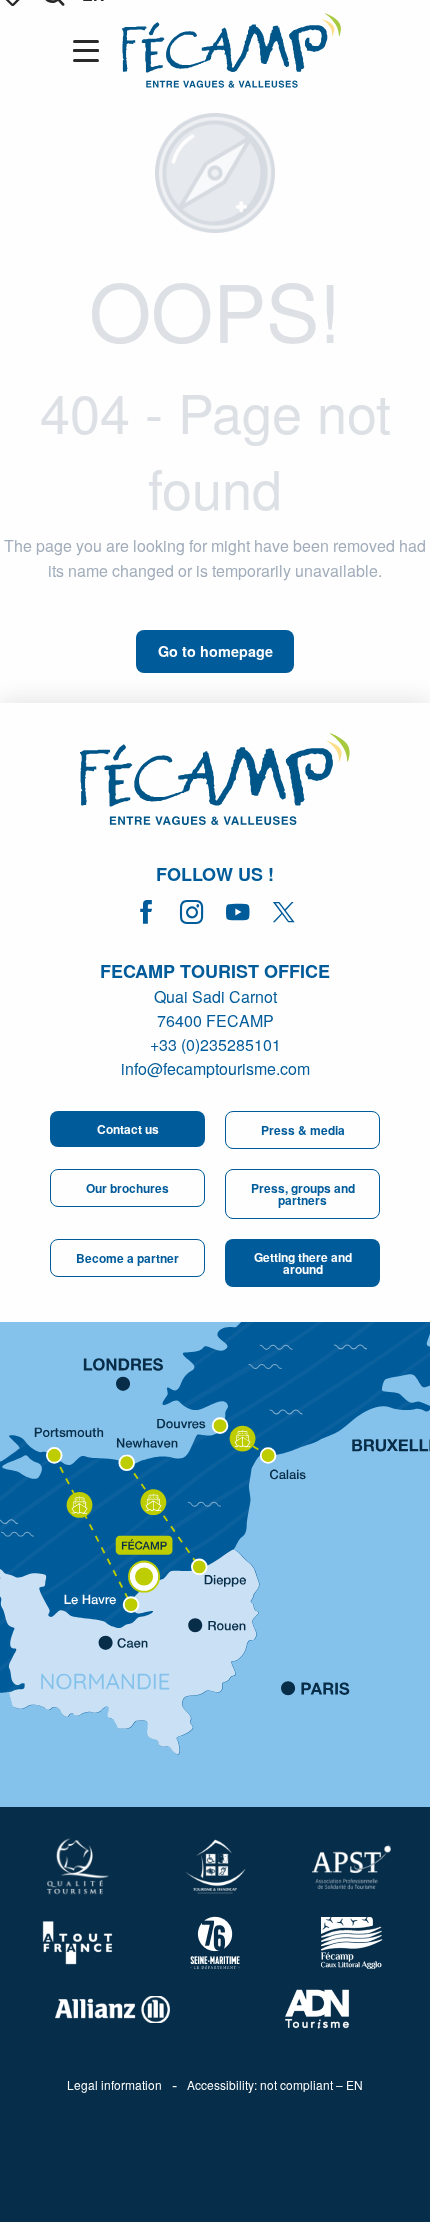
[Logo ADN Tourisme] (317, 2009)
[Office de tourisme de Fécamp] (215, 782)
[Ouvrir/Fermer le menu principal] (90, 51)
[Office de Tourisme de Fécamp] (231, 50)
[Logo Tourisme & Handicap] (215, 1866)
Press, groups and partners (303, 1194)
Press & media (303, 1130)
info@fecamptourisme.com (215, 1068)
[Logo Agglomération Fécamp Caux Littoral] (351, 1943)
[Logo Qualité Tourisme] (78, 1866)
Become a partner (127, 1258)
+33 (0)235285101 (215, 1044)
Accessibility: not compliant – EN (275, 2085)
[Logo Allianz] (112, 2009)
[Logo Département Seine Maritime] (215, 1942)
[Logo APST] (351, 1867)
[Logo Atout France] (78, 1943)
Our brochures (127, 1188)
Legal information (114, 2085)
